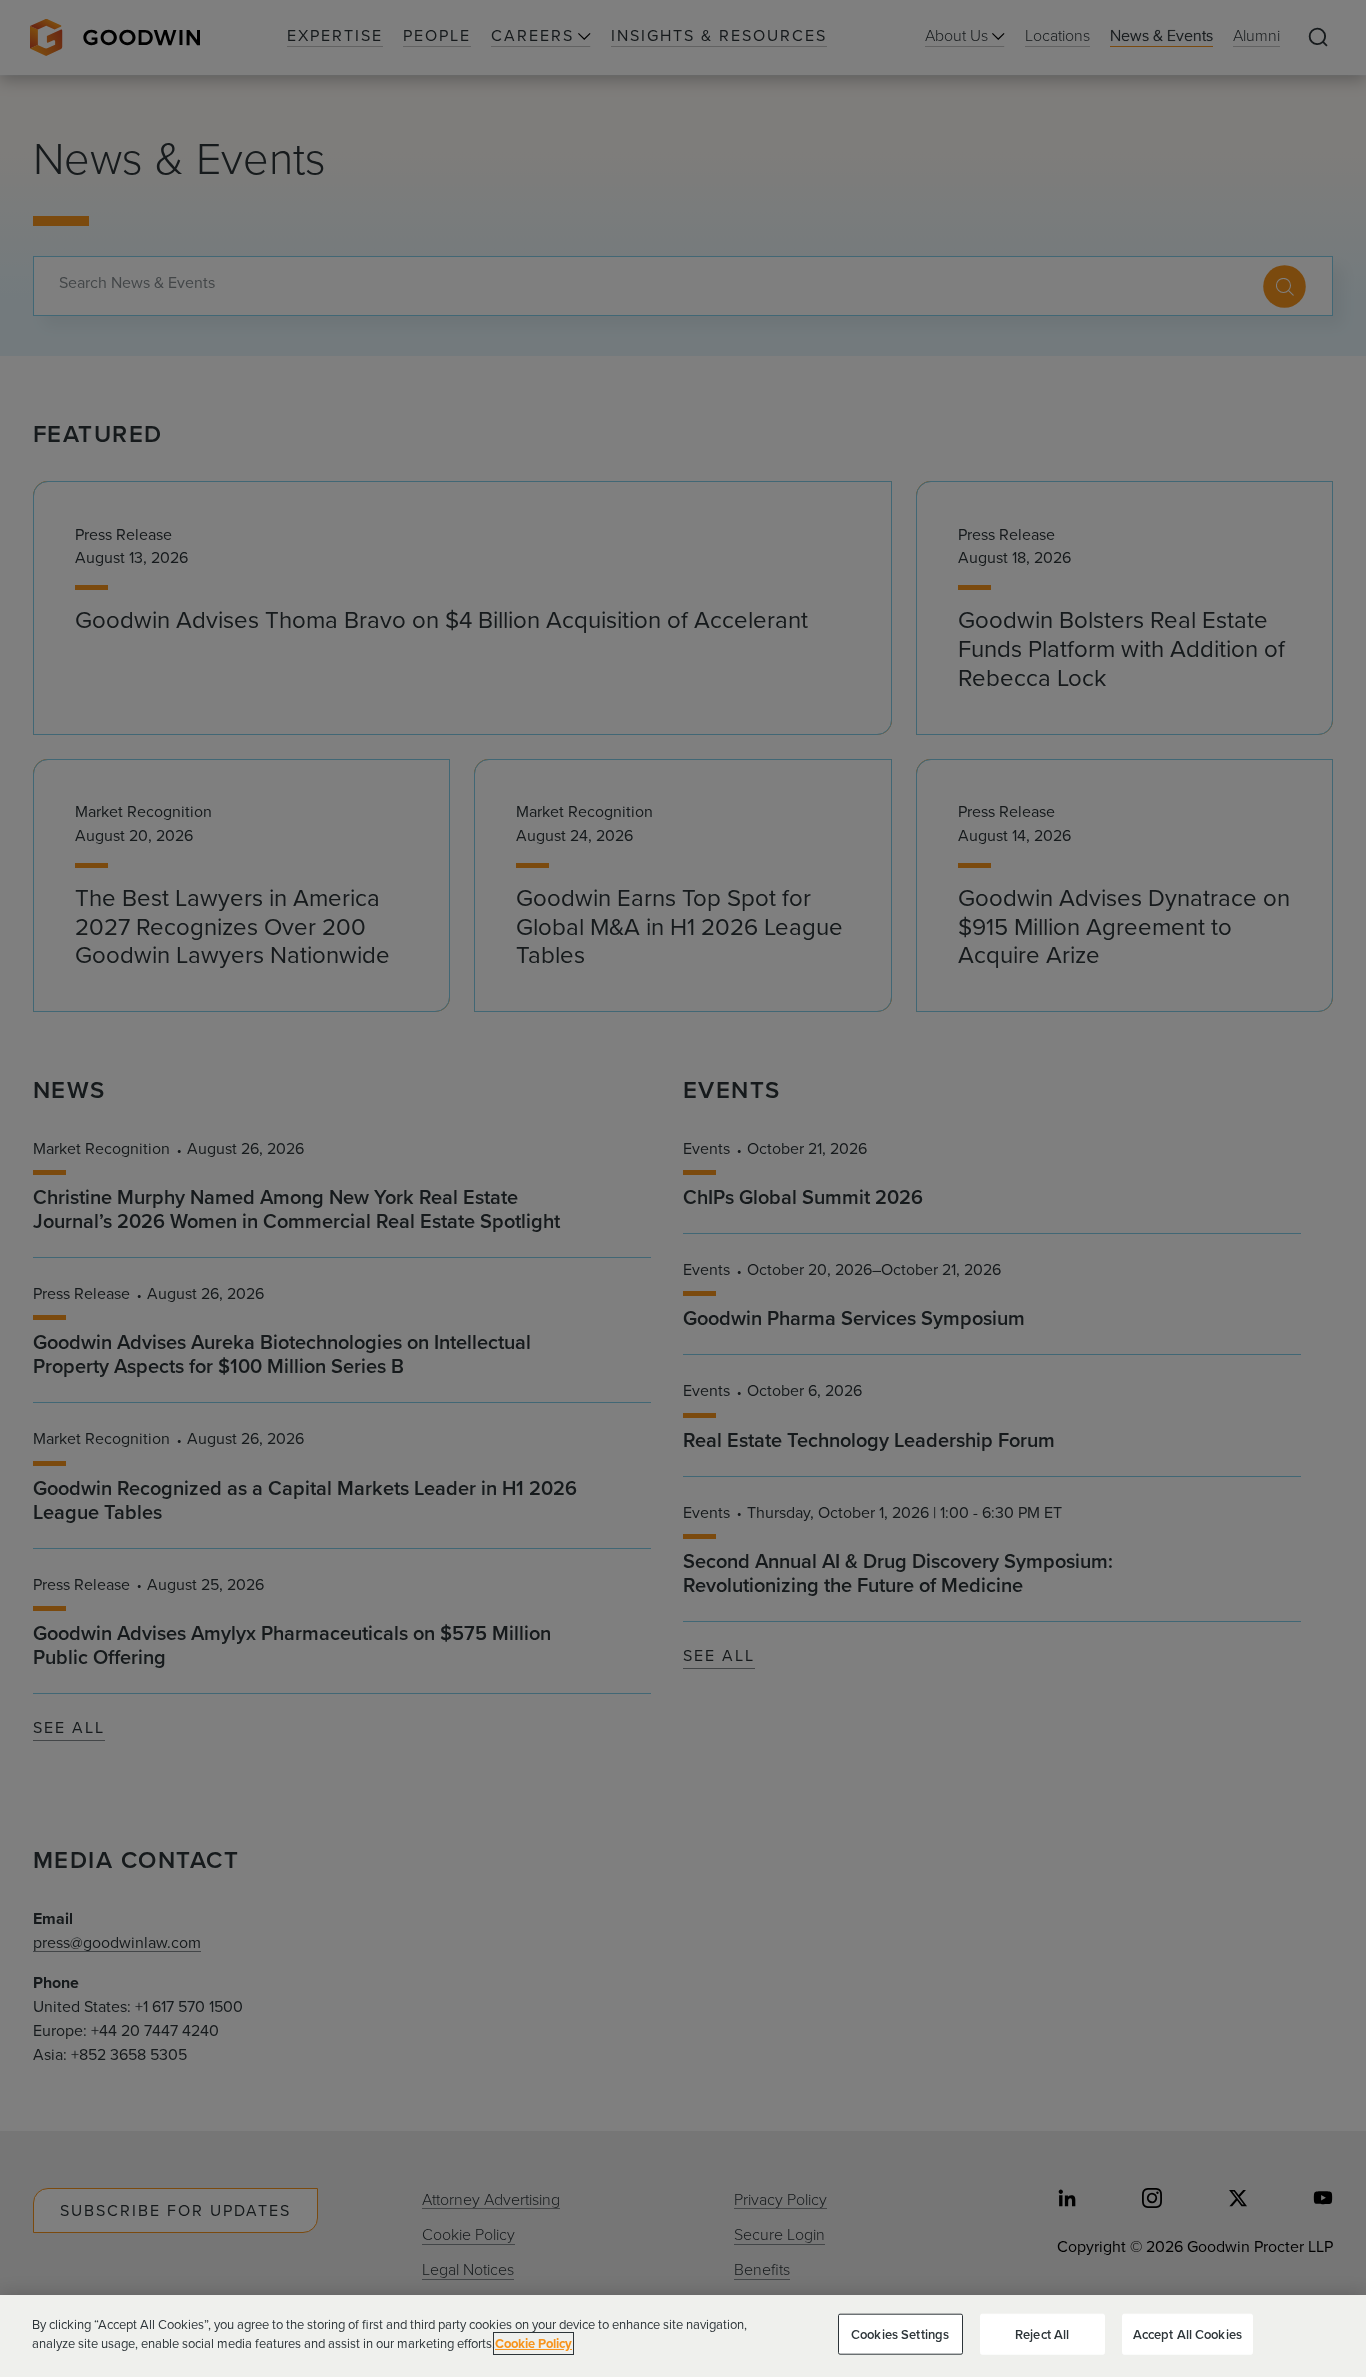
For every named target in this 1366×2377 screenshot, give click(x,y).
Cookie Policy (533, 2343)
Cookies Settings (900, 2334)
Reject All (1042, 2334)
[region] (683, 2336)
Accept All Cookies (1187, 2334)
